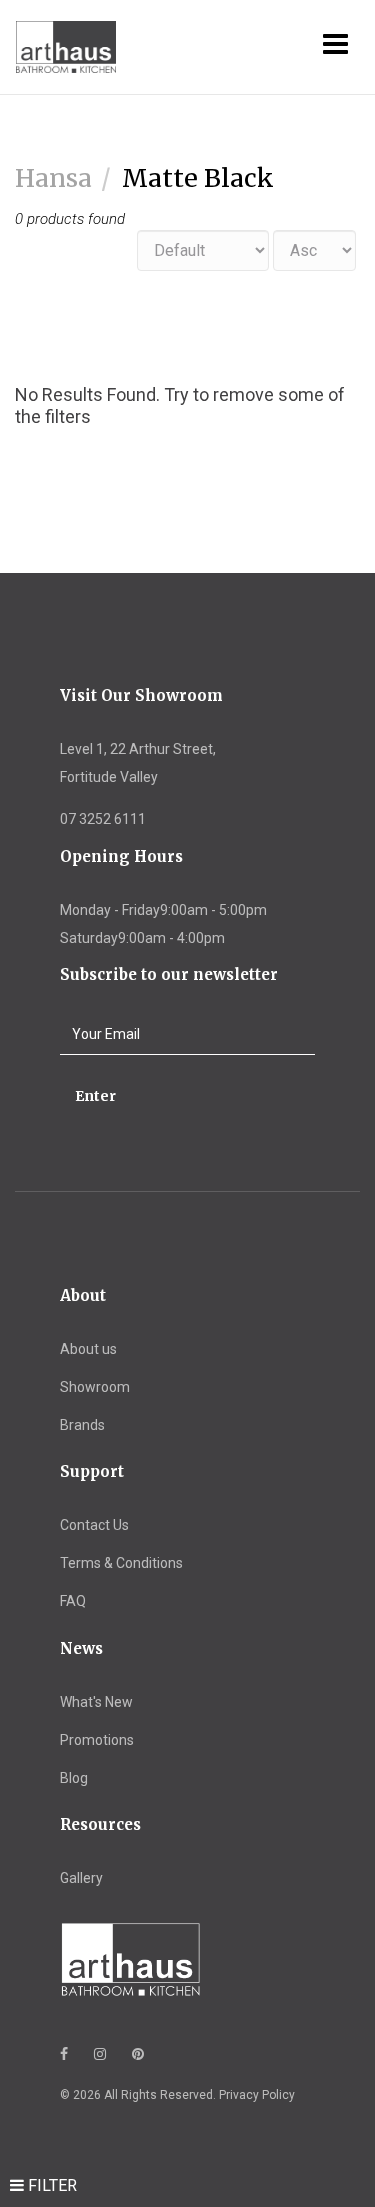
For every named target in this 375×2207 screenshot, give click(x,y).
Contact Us (94, 1525)
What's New (96, 1702)
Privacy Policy (257, 2095)
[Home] (51, 47)
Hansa (53, 178)
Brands (82, 1425)
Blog (74, 1778)
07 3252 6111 (103, 819)
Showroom (95, 1387)
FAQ (73, 1601)
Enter (95, 1096)
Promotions (97, 1740)
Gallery (81, 1878)
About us (88, 1349)
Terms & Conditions (121, 1563)
